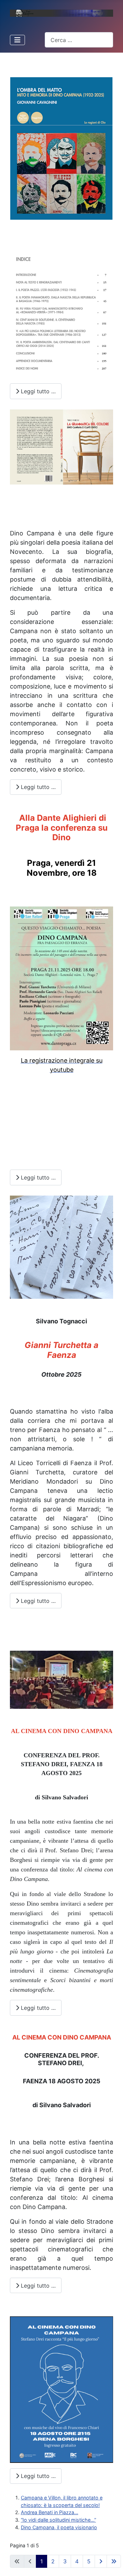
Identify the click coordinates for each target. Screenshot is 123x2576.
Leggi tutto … (37, 391)
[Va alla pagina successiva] (101, 2561)
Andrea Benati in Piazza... (50, 2512)
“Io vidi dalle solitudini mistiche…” (58, 2520)
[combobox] (79, 40)
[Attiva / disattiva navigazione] (17, 40)
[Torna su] (112, 2564)
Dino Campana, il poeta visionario (59, 2527)
